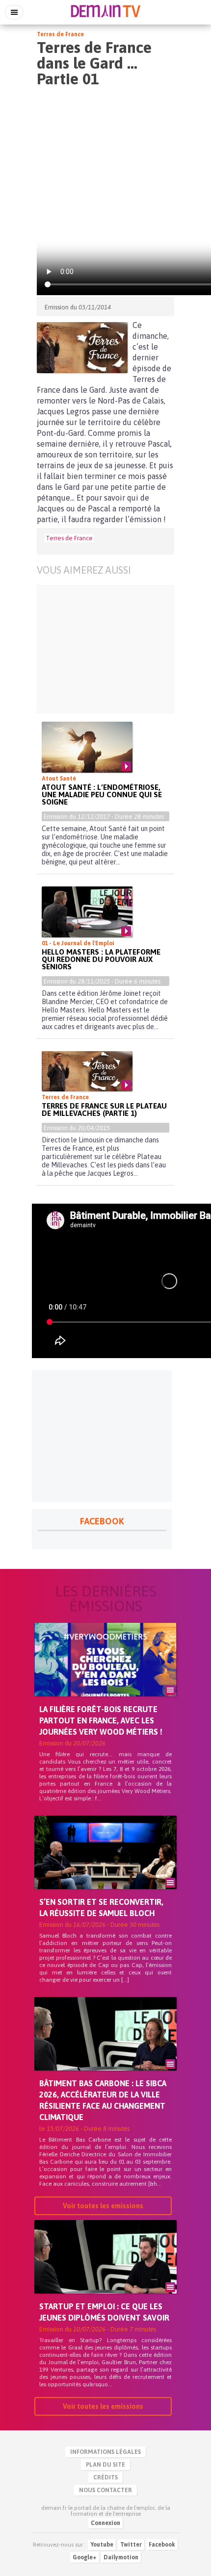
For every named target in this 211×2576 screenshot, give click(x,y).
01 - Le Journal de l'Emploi (78, 943)
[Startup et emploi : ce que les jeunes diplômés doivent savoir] (105, 2273)
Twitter (131, 2545)
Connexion (105, 2523)
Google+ (85, 2557)
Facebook (162, 2545)
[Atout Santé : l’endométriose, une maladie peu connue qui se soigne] (87, 747)
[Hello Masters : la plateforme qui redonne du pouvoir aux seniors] (87, 912)
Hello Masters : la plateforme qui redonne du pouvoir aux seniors (101, 959)
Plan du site (105, 2465)
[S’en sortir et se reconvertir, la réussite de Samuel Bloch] (105, 1869)
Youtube (102, 2545)
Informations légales (105, 2452)
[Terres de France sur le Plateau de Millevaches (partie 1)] (87, 1071)
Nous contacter (105, 2490)
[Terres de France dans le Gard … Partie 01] (82, 348)
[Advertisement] (105, 649)
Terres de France (60, 34)
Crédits (105, 2477)
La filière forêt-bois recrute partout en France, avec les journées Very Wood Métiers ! (101, 1720)
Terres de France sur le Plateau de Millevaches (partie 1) (104, 1110)
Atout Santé (59, 779)
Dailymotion (121, 2557)
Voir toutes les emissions (103, 2206)
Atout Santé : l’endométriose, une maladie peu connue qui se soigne (102, 795)
